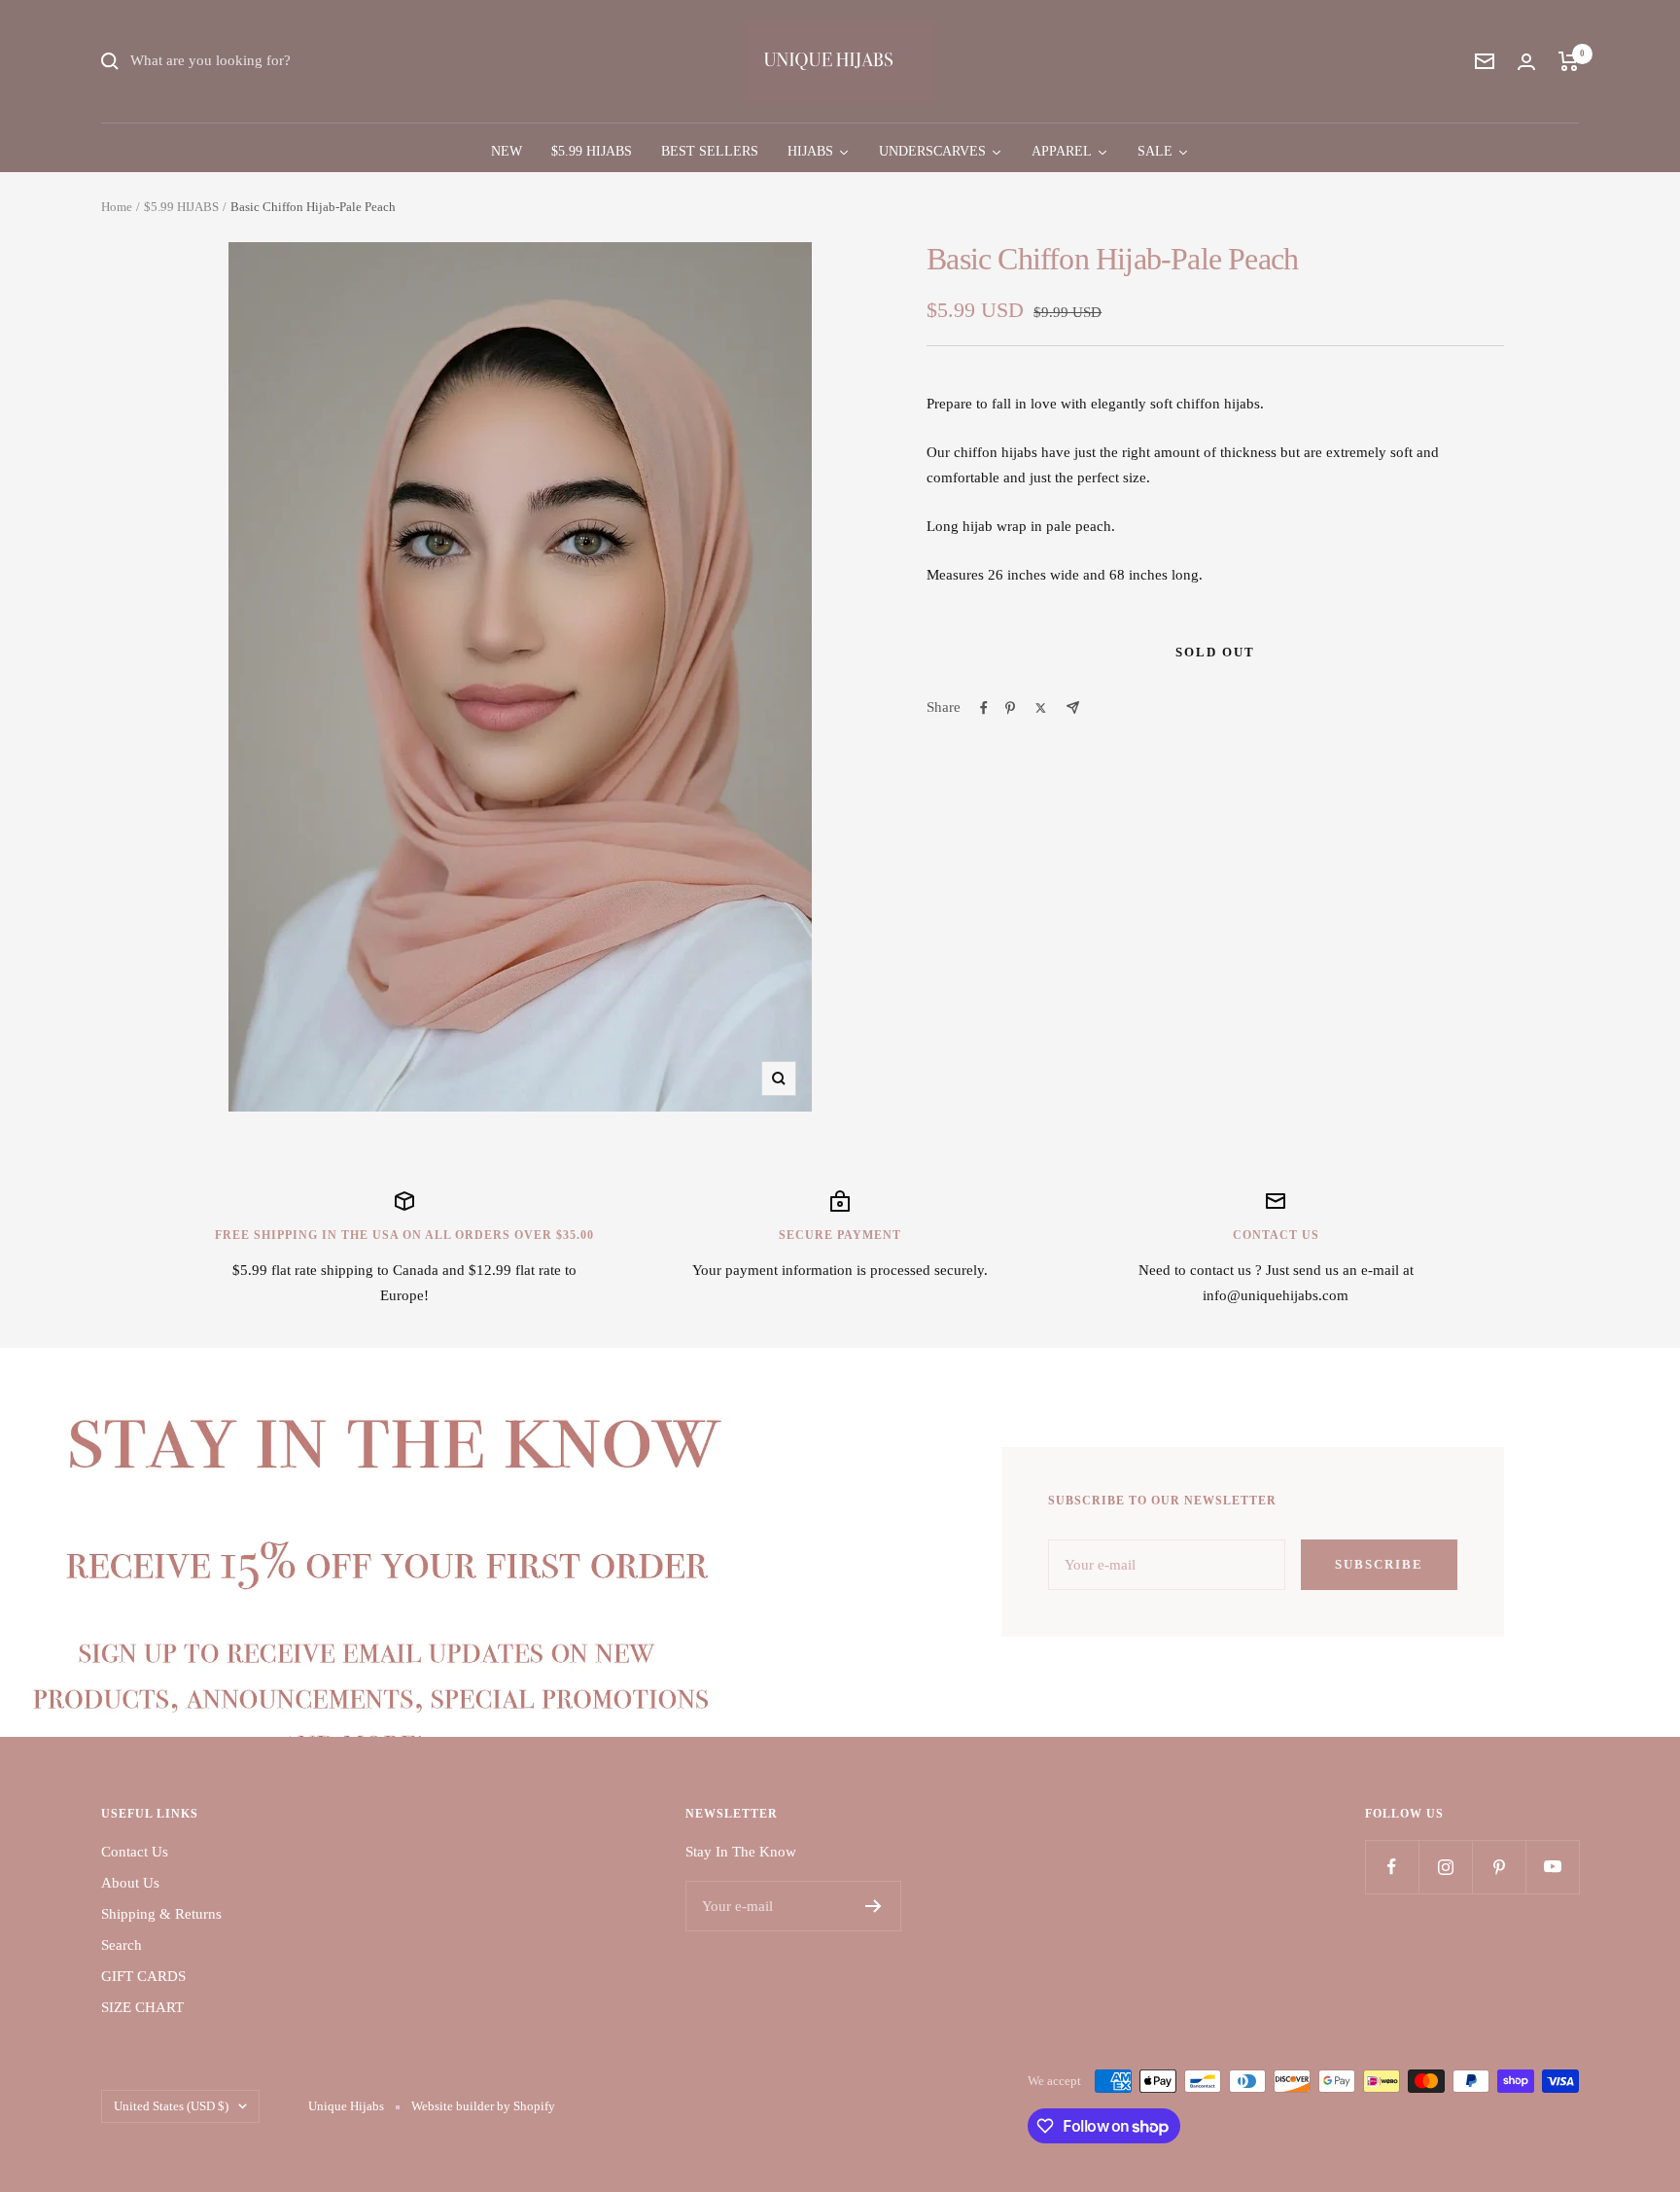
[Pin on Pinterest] (1010, 708)
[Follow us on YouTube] (1552, 1867)
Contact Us (135, 1852)
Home (117, 207)
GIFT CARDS (143, 1976)
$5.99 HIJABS (181, 207)
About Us (130, 1883)
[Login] (1526, 62)
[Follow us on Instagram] (1445, 1867)
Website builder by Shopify (483, 2106)
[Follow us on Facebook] (1392, 1867)
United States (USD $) (171, 2106)
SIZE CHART (142, 2007)
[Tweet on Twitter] (1041, 708)
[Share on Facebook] (984, 708)
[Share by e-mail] (1073, 707)
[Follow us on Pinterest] (1499, 1867)
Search (122, 1945)
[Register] (874, 1906)
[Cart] (1569, 61)
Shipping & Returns (161, 1914)
